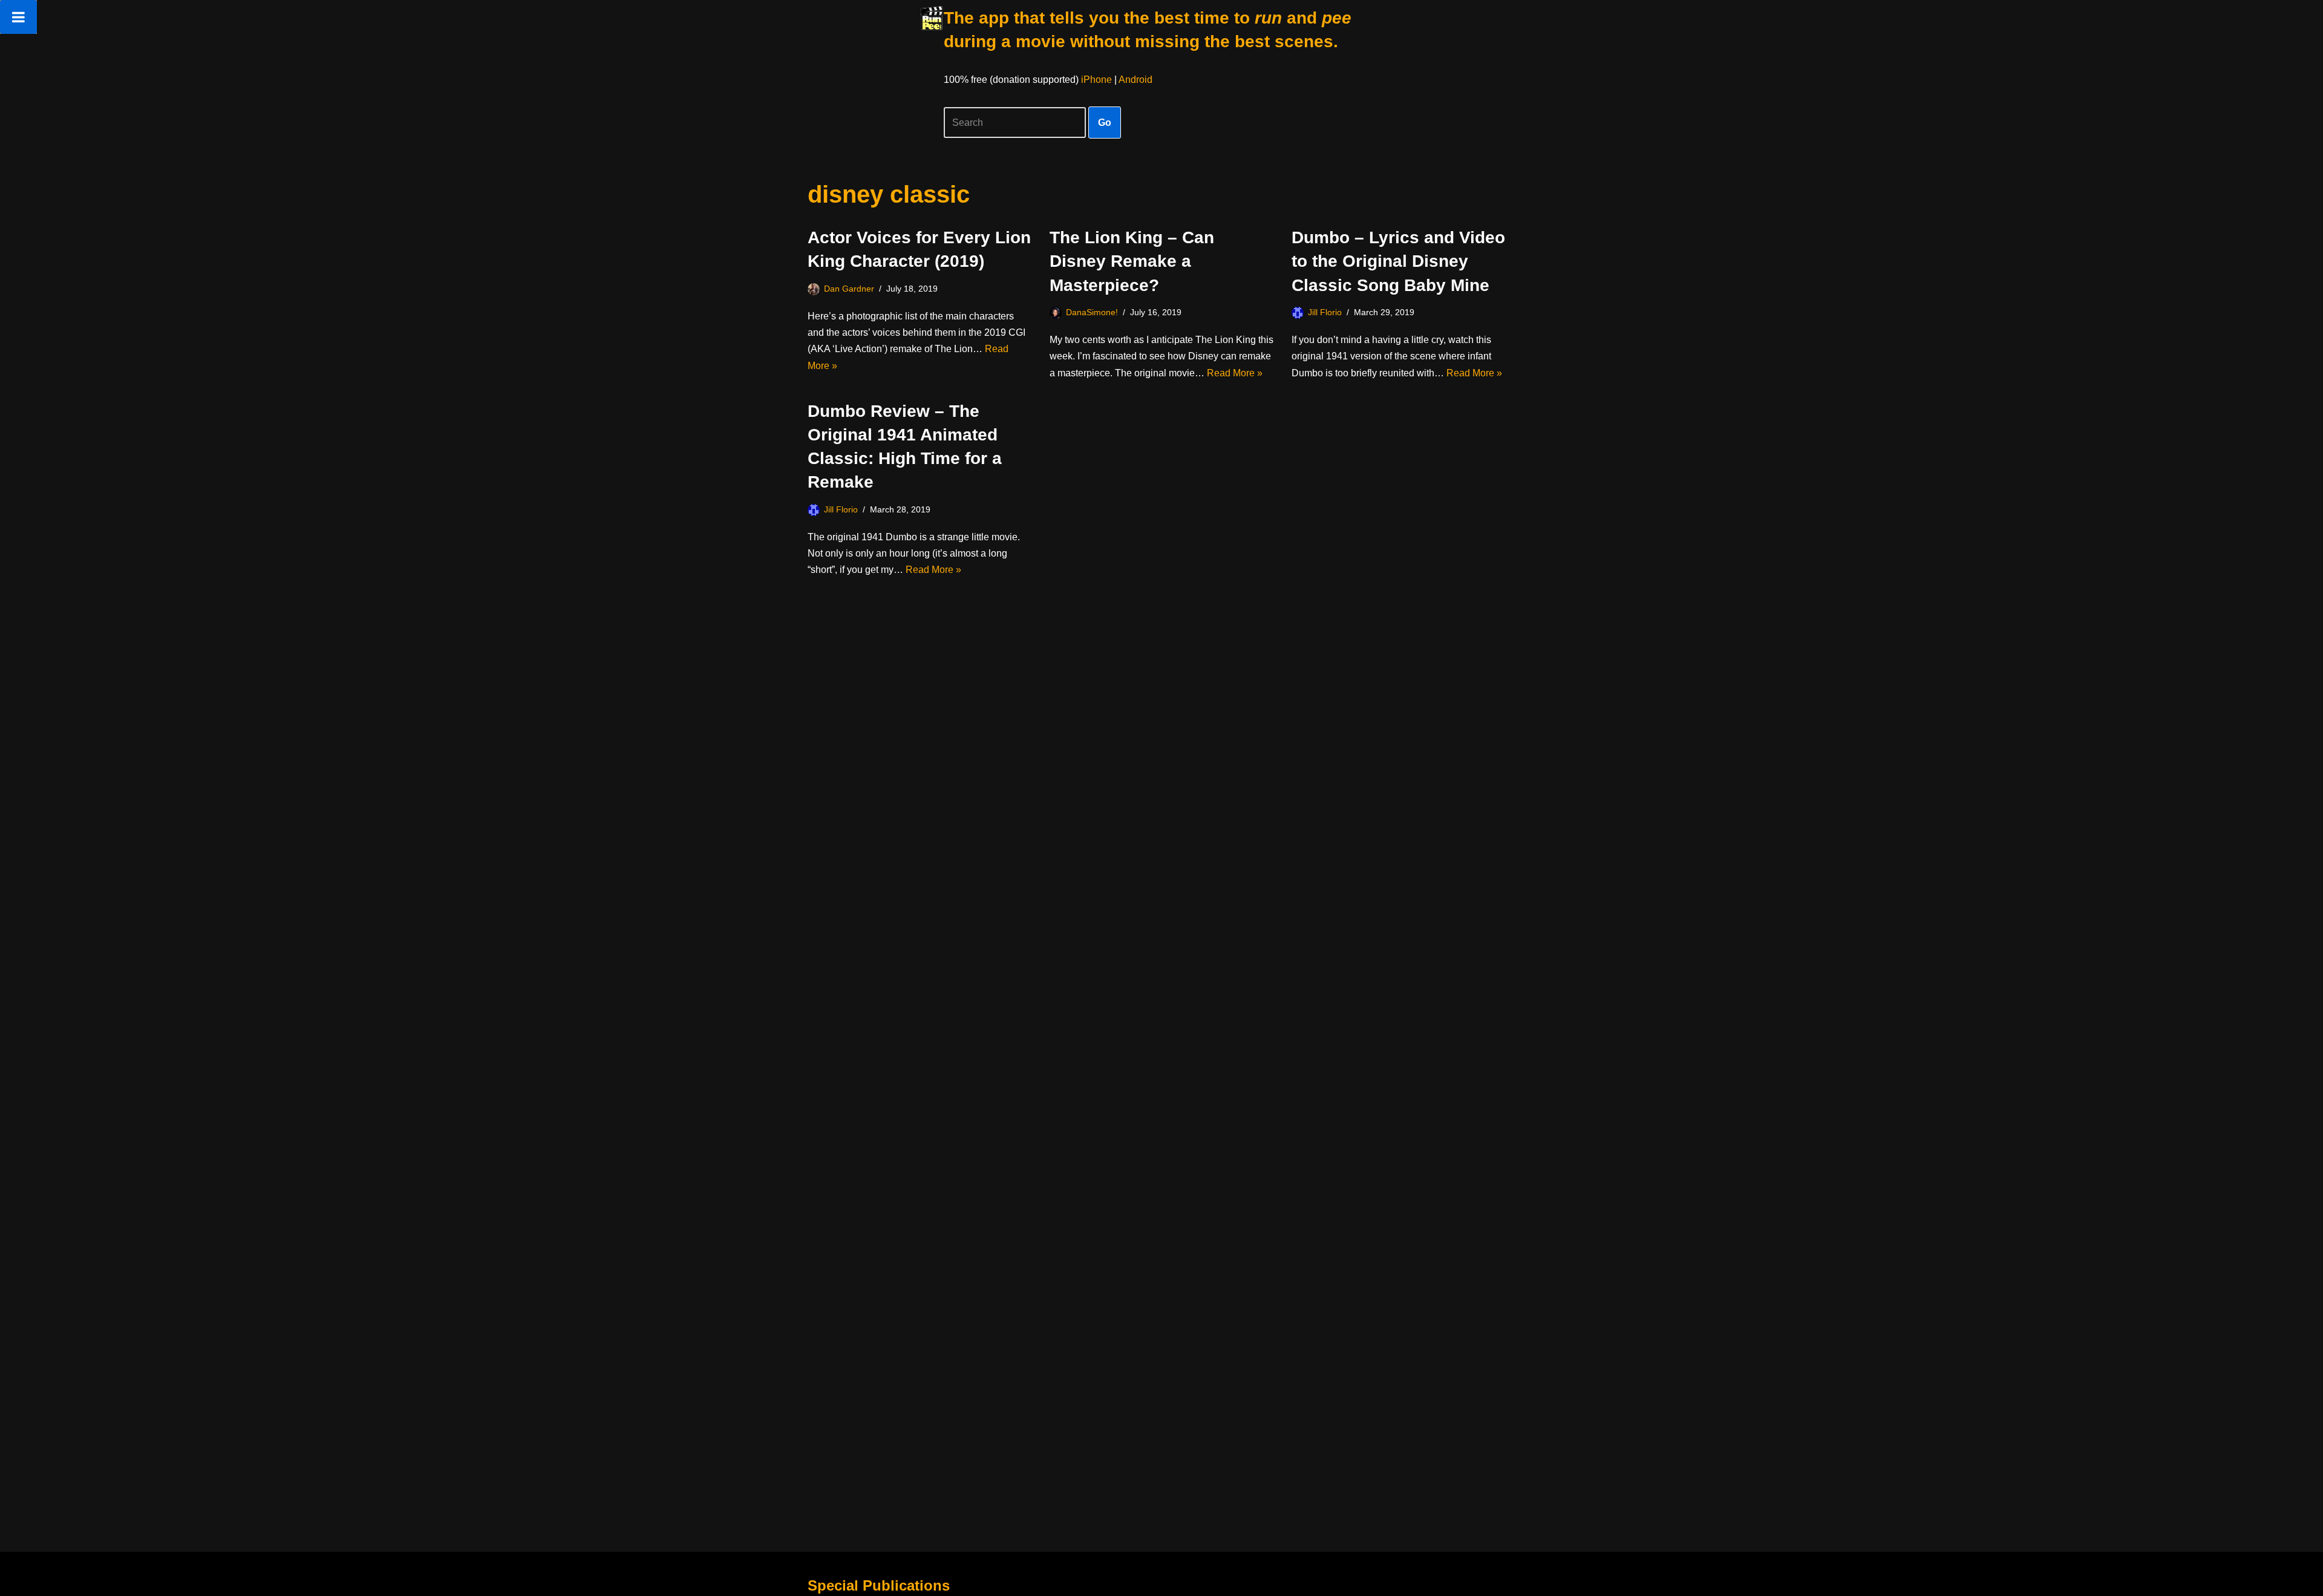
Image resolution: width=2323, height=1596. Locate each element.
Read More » (1235, 373)
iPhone (1096, 80)
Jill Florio (1325, 312)
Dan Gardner (849, 289)
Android (1135, 80)
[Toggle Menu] (18, 17)
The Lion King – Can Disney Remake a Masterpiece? (1132, 261)
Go (1105, 123)
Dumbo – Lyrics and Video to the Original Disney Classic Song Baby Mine (1398, 261)
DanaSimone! (1092, 312)
